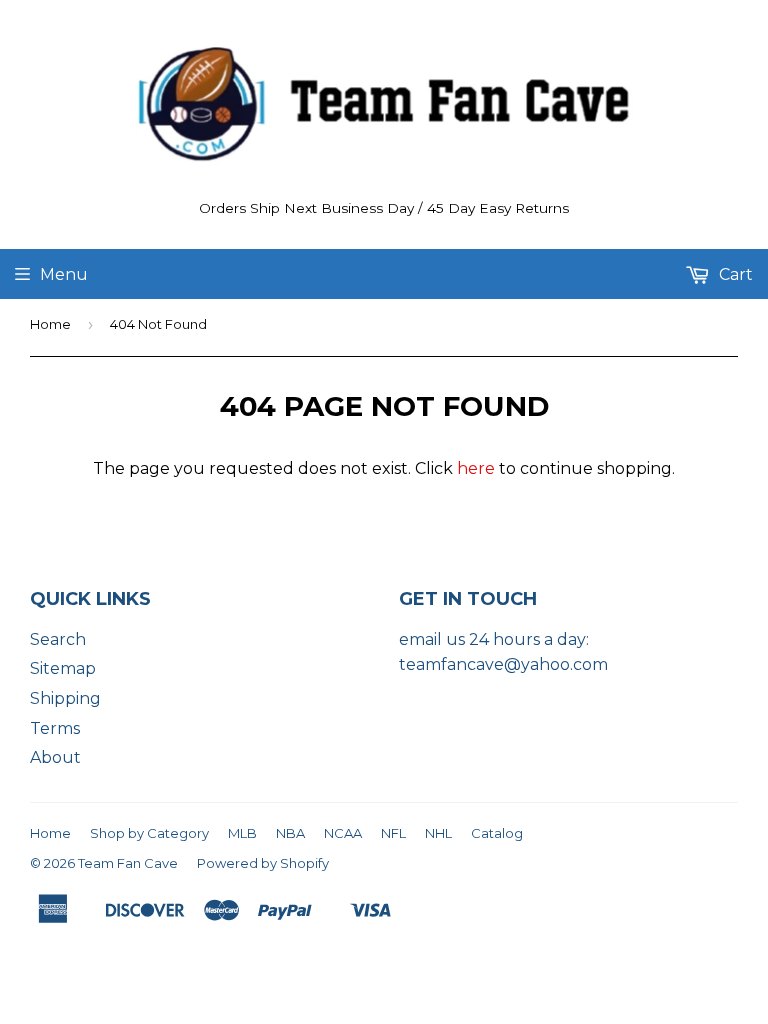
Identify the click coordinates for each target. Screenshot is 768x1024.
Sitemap (63, 668)
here (476, 468)
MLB (242, 833)
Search (58, 639)
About (55, 757)
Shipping (65, 698)
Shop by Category (149, 833)
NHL (438, 833)
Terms (55, 728)
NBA (290, 833)
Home (50, 324)
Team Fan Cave (128, 863)
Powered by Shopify (263, 863)
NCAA (343, 833)
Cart (734, 274)
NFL (393, 833)
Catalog (497, 833)
